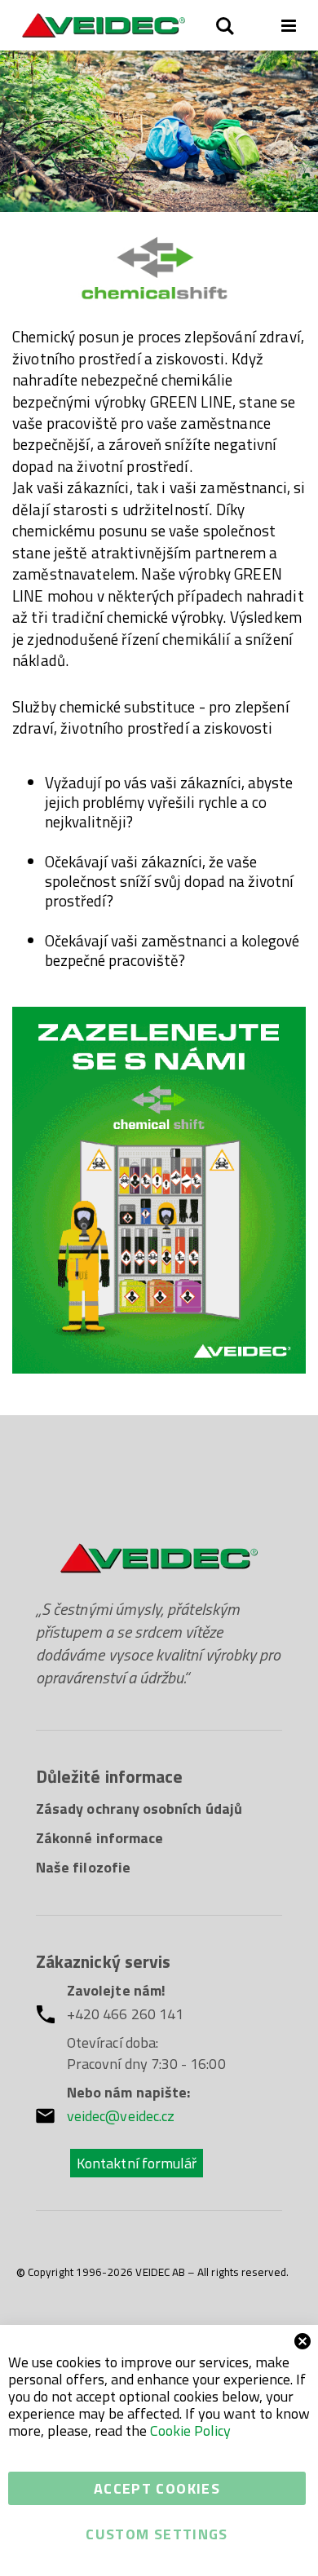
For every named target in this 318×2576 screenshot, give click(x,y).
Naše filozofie (83, 1867)
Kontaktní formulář (137, 2163)
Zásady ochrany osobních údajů (139, 1808)
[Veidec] (104, 25)
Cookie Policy (190, 2430)
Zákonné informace (99, 1838)
